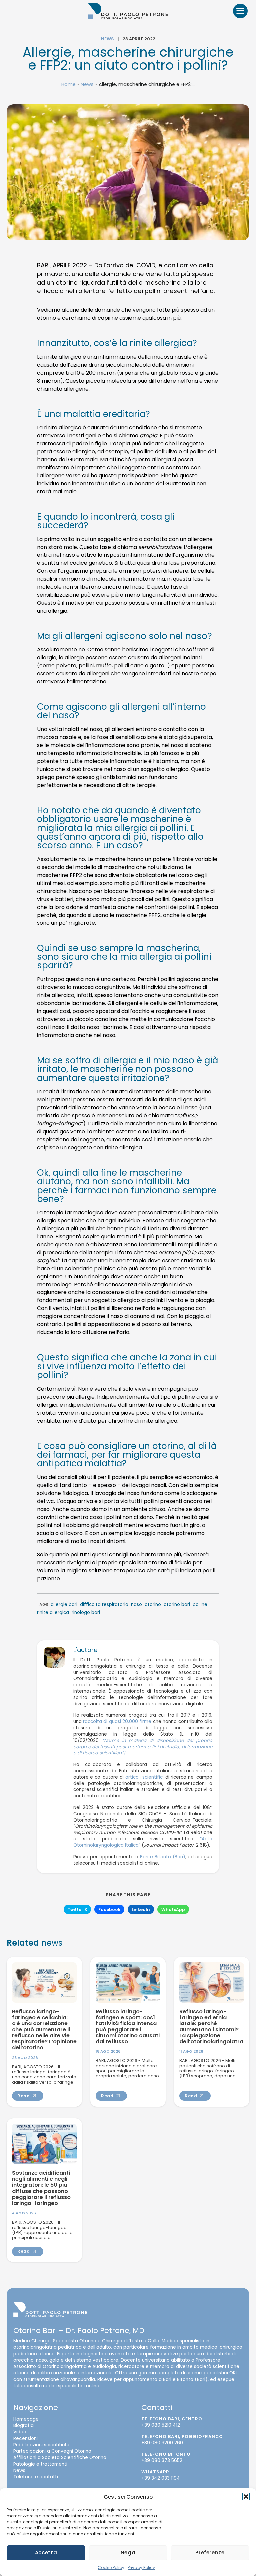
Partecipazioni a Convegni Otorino (52, 2451)
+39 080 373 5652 (162, 2461)
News (107, 39)
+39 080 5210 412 (161, 2425)
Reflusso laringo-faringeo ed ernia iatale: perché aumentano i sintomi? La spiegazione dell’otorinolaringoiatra (211, 2026)
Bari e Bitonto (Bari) (162, 1856)
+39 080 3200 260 (162, 2443)
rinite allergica (53, 1612)
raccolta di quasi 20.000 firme (117, 1722)
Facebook (109, 1909)
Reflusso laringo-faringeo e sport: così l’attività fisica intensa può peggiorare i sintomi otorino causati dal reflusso (128, 2026)
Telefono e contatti (36, 2477)
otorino (153, 1604)
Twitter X (77, 1909)
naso (136, 1604)
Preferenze (210, 2553)
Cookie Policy (111, 2568)
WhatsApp (173, 1909)
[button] (246, 2497)
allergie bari (64, 1604)
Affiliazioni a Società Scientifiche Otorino (60, 2458)
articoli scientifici (144, 1777)
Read (24, 2096)
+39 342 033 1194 (161, 2478)
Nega (128, 2553)
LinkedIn (141, 1909)
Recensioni (25, 2438)
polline (200, 1604)
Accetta (46, 2553)
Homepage (26, 2419)
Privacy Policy (141, 2568)
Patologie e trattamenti (40, 2464)
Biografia (23, 2426)
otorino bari (177, 1604)
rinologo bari (86, 1612)
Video (20, 2432)
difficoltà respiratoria (104, 1604)
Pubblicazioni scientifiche (42, 2445)
